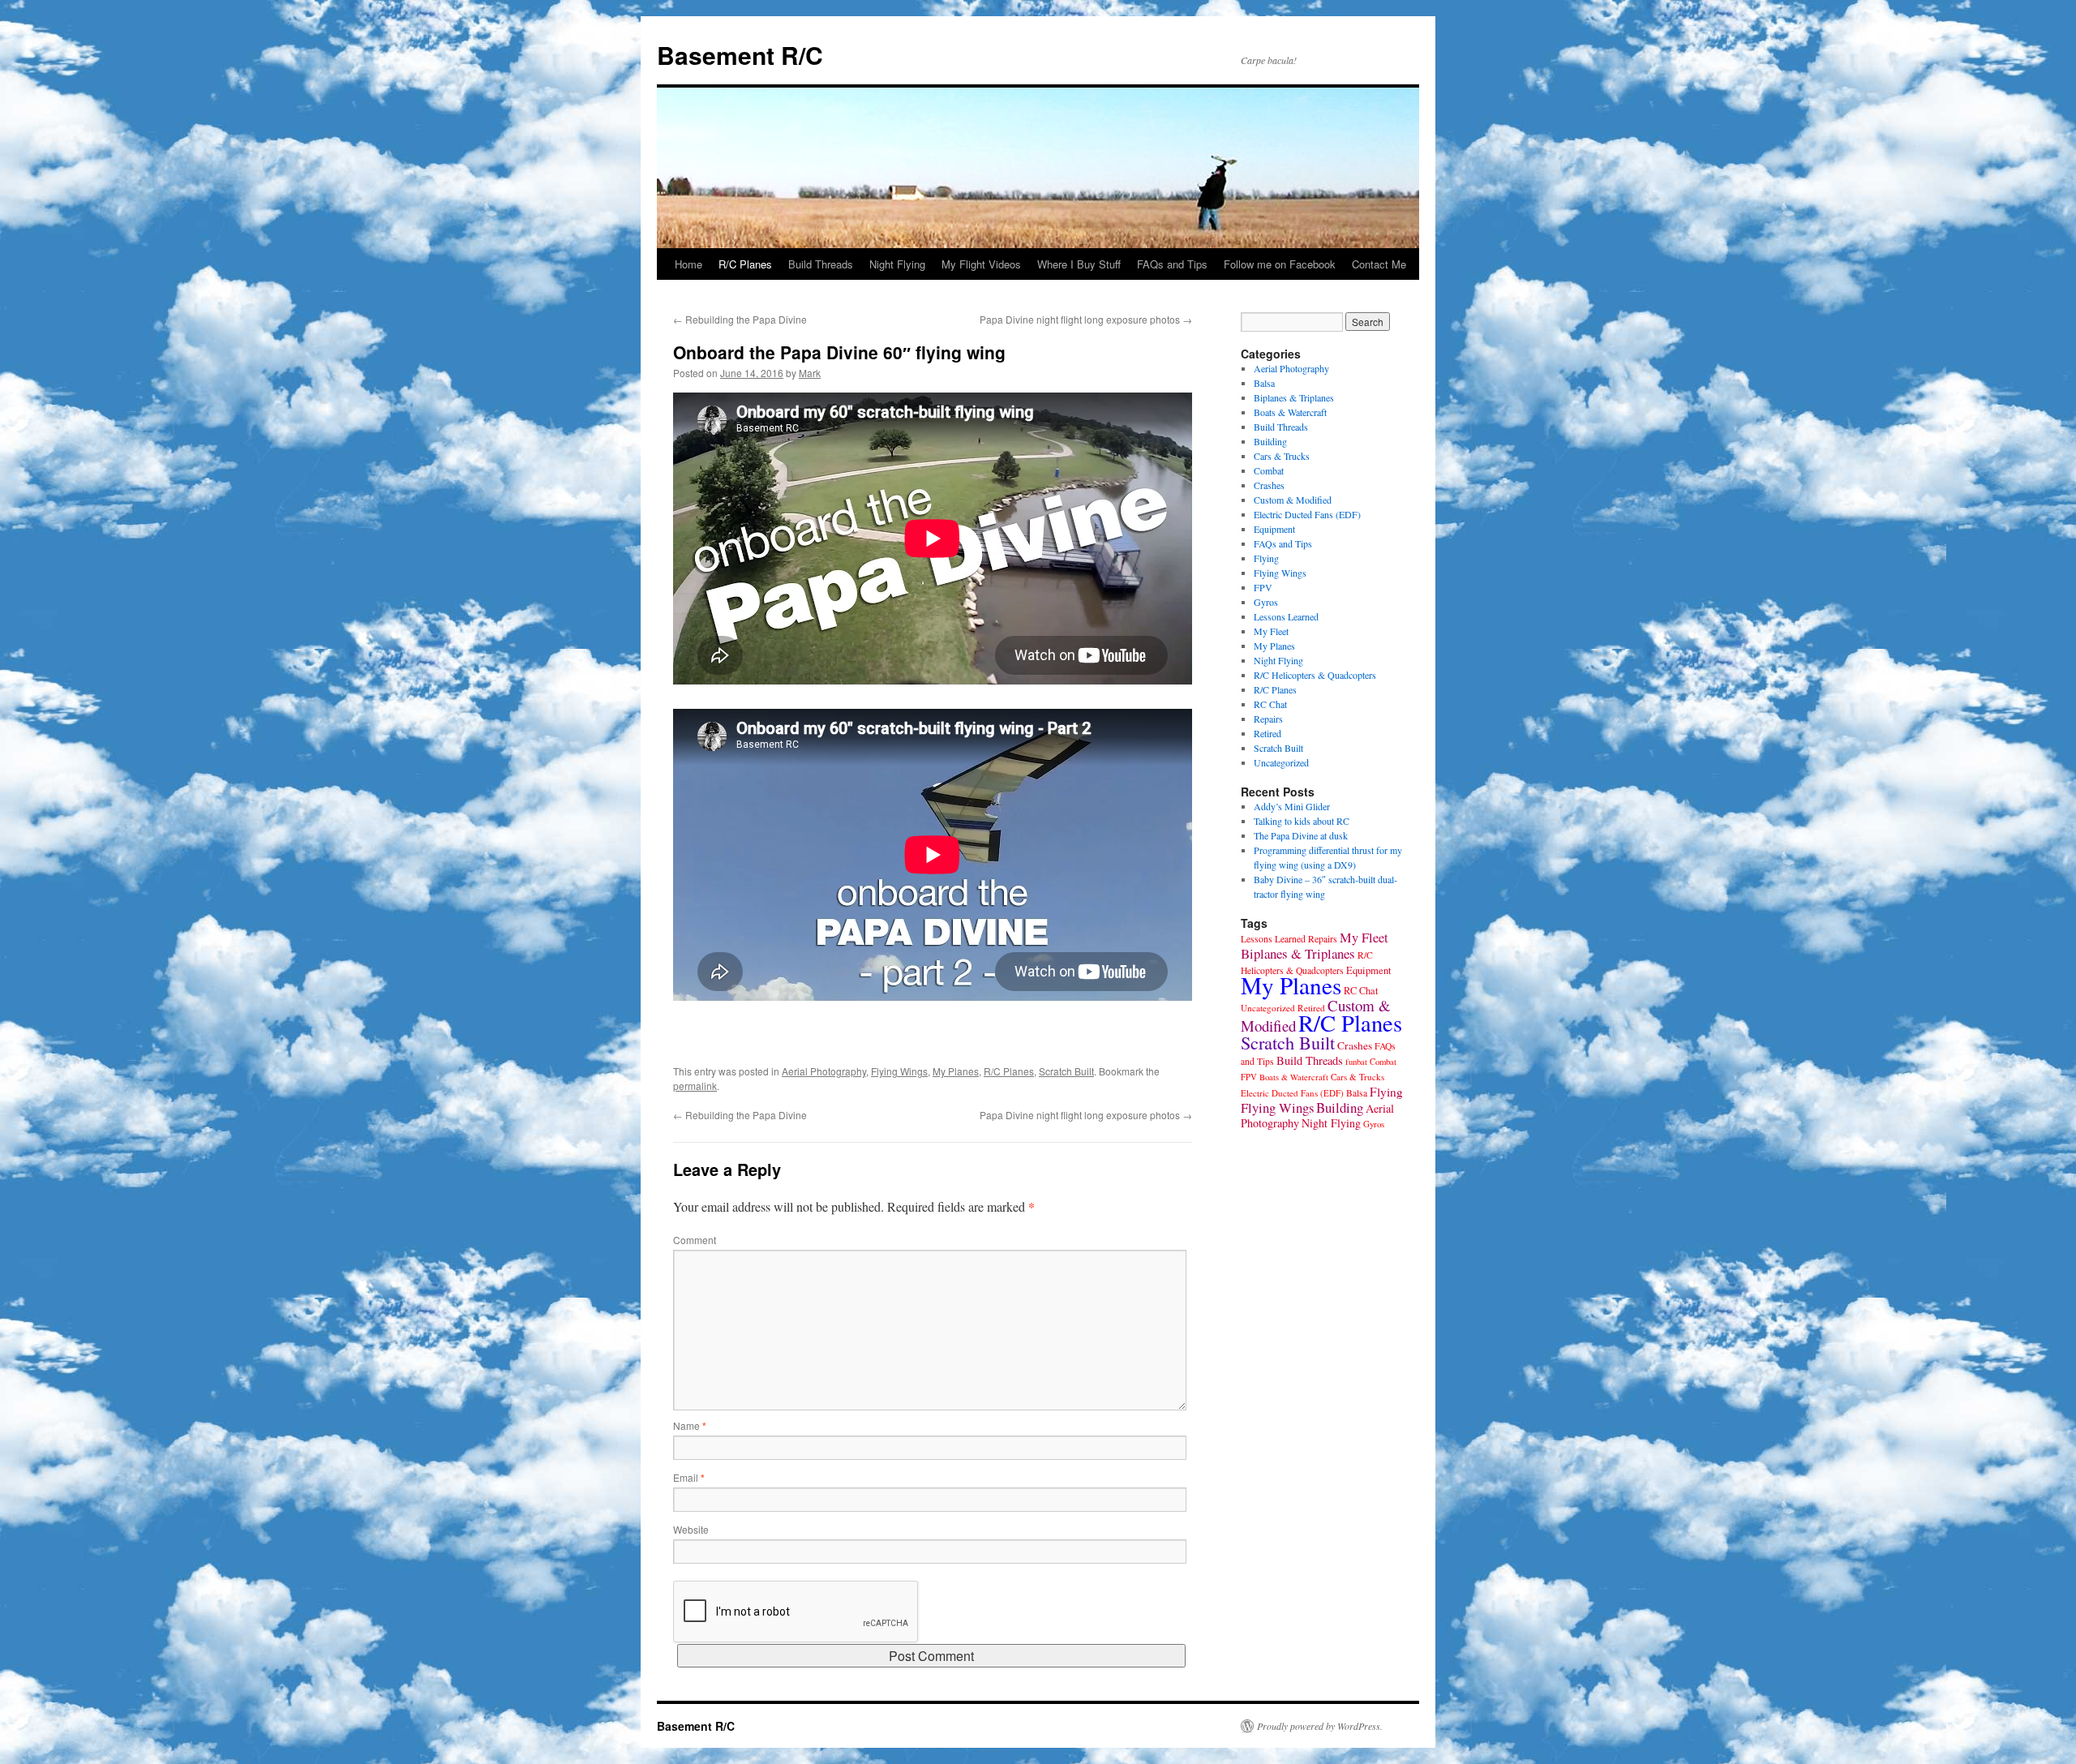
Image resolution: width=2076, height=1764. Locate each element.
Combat (1269, 470)
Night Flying (897, 264)
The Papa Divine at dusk (1301, 835)
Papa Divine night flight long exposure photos (1086, 319)
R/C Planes (745, 264)
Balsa (1264, 383)
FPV (1263, 587)
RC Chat (1270, 704)
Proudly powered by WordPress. (1320, 1726)
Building (1270, 441)
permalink (695, 1086)
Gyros (1266, 602)
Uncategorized (1281, 762)
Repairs (1268, 719)
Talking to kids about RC (1302, 821)
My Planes (956, 1071)
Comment (695, 1240)
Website (691, 1529)
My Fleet (1271, 631)
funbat (1356, 1062)
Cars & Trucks (1282, 456)
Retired (1267, 733)
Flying (1266, 558)
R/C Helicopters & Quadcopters (1315, 675)
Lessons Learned (1286, 616)
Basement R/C (740, 55)
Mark (810, 373)
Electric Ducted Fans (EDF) (1307, 514)
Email (689, 1477)
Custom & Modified (1293, 500)
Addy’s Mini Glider (1292, 806)
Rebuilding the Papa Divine (740, 319)
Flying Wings (899, 1071)
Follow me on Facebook (1280, 264)
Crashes (1269, 485)
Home (688, 264)
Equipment (1274, 529)
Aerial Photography (824, 1071)
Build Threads (821, 264)
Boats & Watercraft (1290, 412)
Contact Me (1379, 264)
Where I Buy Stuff (1079, 264)
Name (690, 1425)
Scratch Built (1066, 1071)
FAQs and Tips (1172, 264)
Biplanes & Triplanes (1294, 397)
